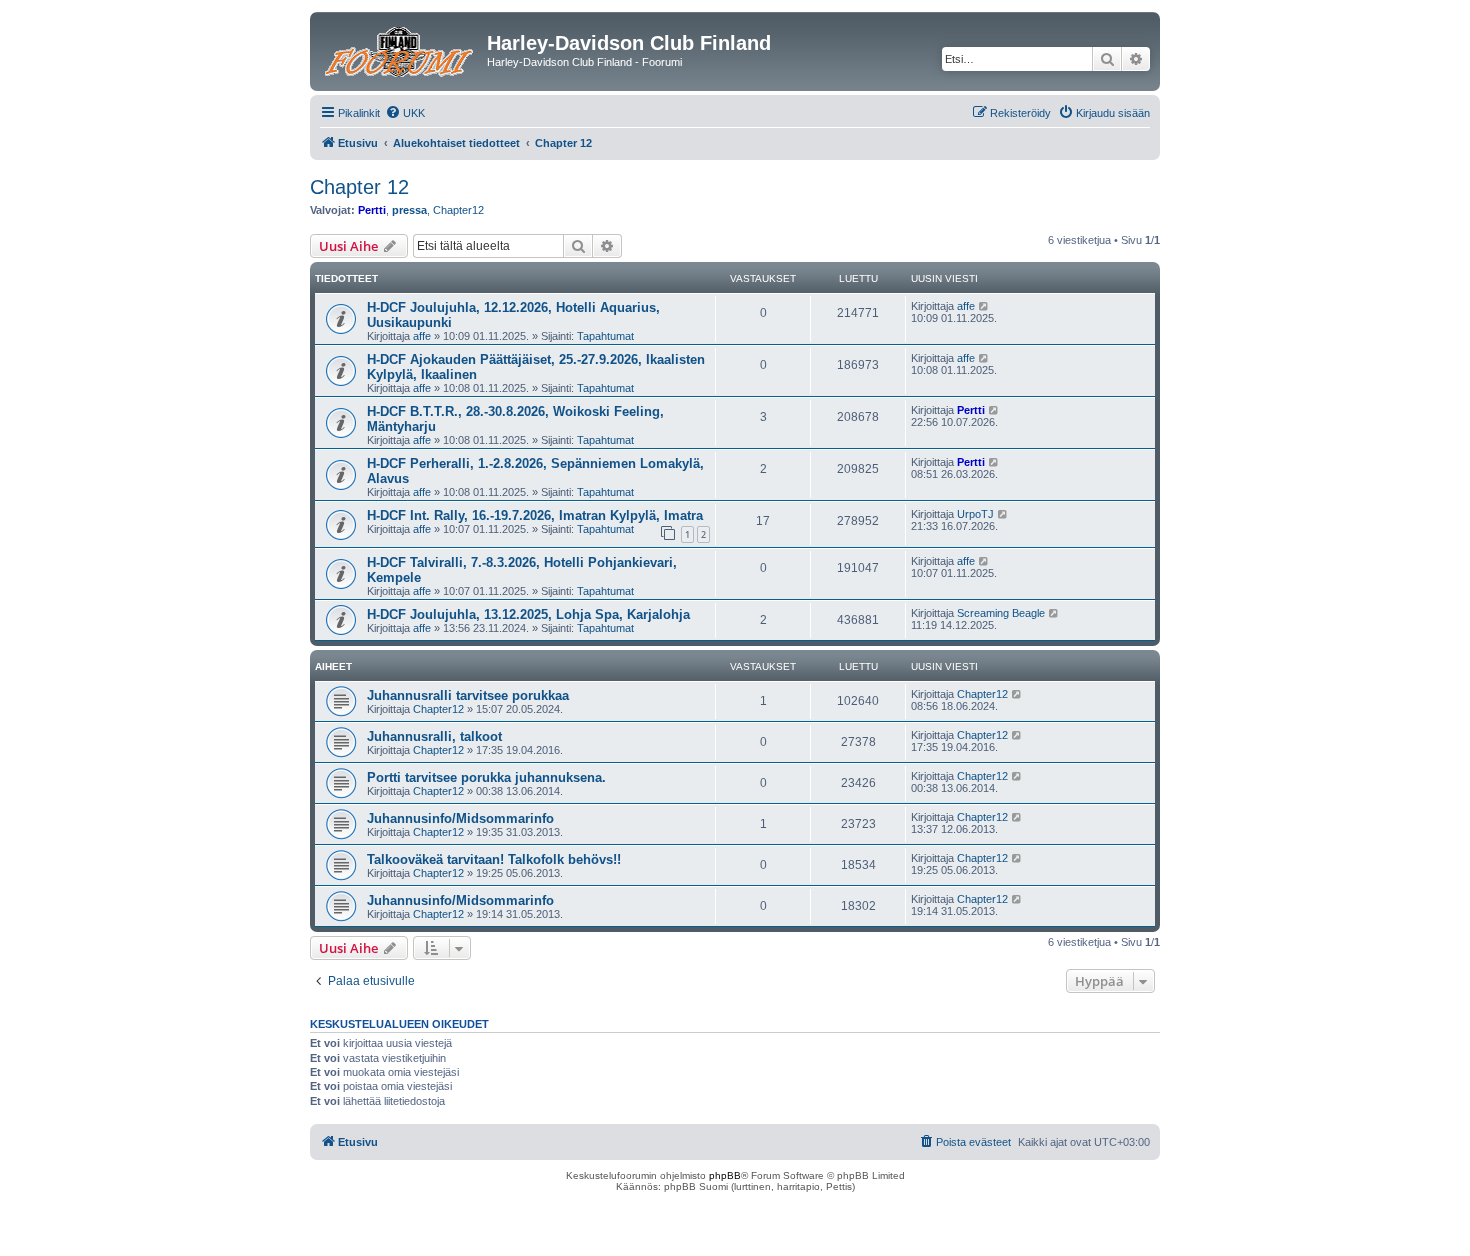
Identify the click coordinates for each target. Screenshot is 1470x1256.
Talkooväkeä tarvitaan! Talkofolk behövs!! (494, 859)
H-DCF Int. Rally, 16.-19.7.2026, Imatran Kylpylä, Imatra (535, 515)
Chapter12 (458, 210)
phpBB (725, 1175)
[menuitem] (405, 113)
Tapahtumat (605, 336)
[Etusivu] (401, 49)
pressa (409, 210)
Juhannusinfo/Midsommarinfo (460, 818)
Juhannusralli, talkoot (434, 736)
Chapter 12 (359, 187)
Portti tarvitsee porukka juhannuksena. (486, 777)
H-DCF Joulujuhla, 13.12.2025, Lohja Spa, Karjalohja (528, 614)
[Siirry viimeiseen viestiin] (984, 306)
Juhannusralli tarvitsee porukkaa (468, 695)
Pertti (372, 210)
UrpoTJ (975, 514)
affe (422, 336)
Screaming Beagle (1001, 613)
